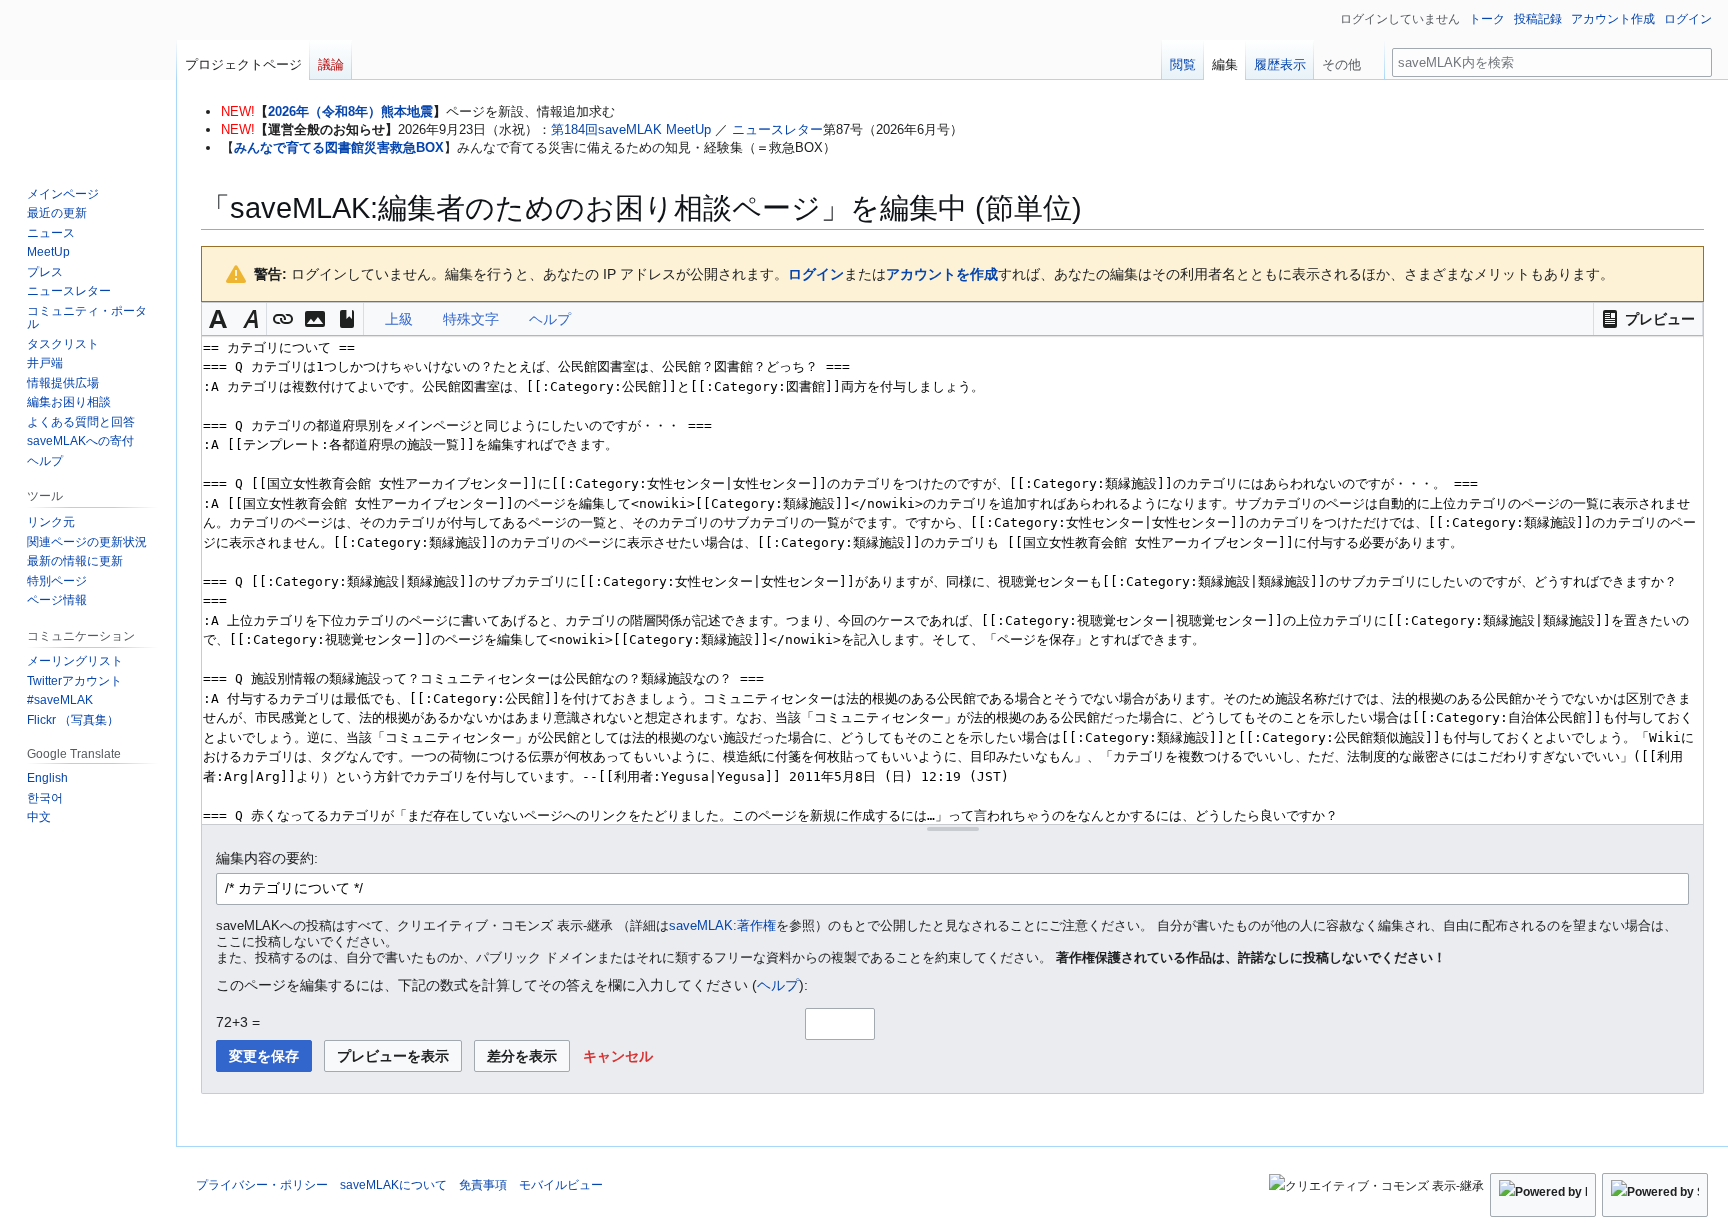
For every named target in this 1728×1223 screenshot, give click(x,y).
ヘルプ (778, 985)
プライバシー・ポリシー (262, 1185)
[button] (1648, 319)
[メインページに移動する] (88, 80)
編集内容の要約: (267, 858)
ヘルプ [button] (550, 319)
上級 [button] (399, 319)
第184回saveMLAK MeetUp (631, 129)
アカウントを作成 (942, 274)
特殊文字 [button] (471, 319)
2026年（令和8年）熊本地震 (350, 111)
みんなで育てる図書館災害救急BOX (339, 147)
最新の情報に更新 (75, 561)
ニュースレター (777, 129)
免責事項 (483, 1185)
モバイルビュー (561, 1185)
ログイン (816, 274)
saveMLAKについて (393, 1185)
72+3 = (238, 1022)
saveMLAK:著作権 (722, 926)
